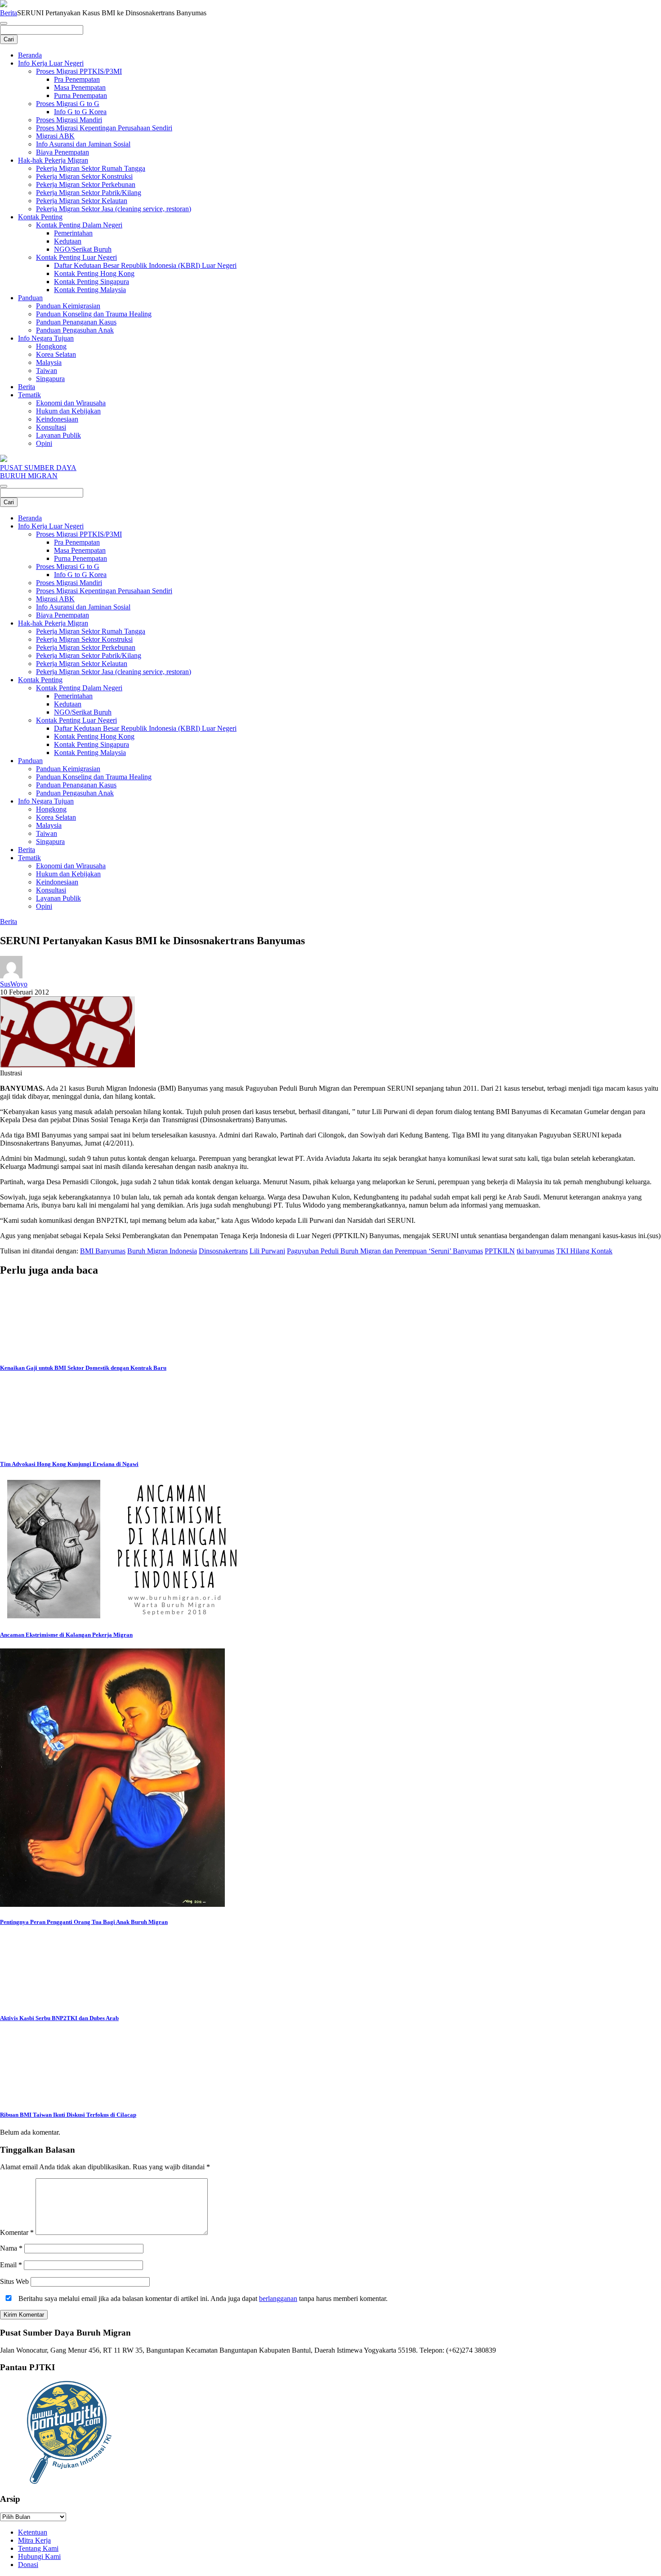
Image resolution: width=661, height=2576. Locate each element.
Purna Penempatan (80, 95)
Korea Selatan (56, 354)
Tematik (29, 395)
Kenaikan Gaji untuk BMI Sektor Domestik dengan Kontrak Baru (83, 1368)
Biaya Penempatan (63, 152)
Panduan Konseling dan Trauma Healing (94, 314)
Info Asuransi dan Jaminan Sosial (83, 144)
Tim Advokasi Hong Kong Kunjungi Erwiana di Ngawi (69, 1464)
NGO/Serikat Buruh (83, 249)
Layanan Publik (58, 435)
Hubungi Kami (39, 2556)
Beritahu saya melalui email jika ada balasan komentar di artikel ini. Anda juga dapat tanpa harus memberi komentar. (202, 2298)
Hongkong (51, 346)
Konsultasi (51, 427)
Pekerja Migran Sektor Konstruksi (84, 176)
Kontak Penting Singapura (92, 282)
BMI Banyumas (103, 1251)
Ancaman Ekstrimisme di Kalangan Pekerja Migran (66, 1635)
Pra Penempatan (77, 79)
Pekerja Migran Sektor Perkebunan (86, 184)
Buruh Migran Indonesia (162, 1251)
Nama (11, 2248)
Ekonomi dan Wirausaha (71, 403)
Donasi (28, 2565)
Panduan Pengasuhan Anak (75, 330)
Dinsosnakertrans (223, 1251)
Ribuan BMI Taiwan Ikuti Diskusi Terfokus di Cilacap (68, 2115)
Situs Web (14, 2281)
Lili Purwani (267, 1251)
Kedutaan (68, 241)
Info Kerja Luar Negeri (51, 63)
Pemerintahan (73, 233)
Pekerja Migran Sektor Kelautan (82, 201)
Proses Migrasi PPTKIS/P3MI (79, 71)
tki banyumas (536, 1251)
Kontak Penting (40, 217)
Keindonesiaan (57, 419)
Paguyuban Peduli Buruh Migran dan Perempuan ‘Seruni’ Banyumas (385, 1251)
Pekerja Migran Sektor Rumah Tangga (91, 168)
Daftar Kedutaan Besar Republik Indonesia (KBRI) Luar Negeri (145, 265)
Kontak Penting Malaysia (90, 290)
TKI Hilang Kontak (584, 1251)
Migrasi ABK (55, 136)
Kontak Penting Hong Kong (94, 273)
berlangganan (278, 2298)
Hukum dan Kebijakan (68, 411)
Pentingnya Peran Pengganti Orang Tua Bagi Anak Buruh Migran (84, 1922)
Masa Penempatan (80, 87)
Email (11, 2265)
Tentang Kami (38, 2548)
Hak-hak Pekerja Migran (53, 160)
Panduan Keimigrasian (68, 306)
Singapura (50, 379)
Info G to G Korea (80, 112)
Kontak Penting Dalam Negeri (79, 225)
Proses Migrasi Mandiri (69, 120)
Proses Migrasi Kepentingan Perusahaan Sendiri (104, 128)
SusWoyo (14, 984)
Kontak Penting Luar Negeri (76, 257)
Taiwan (47, 371)
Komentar (17, 2232)
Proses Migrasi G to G (68, 104)
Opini (44, 443)
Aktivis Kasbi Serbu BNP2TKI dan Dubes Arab (59, 2018)
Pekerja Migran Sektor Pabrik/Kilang (89, 193)
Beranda (30, 55)
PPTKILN (500, 1251)
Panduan (30, 298)
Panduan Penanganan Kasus (76, 322)
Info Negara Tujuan (46, 338)
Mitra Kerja (34, 2540)
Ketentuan (33, 2532)
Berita (9, 13)
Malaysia (49, 362)
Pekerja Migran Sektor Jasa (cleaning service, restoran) (114, 209)
